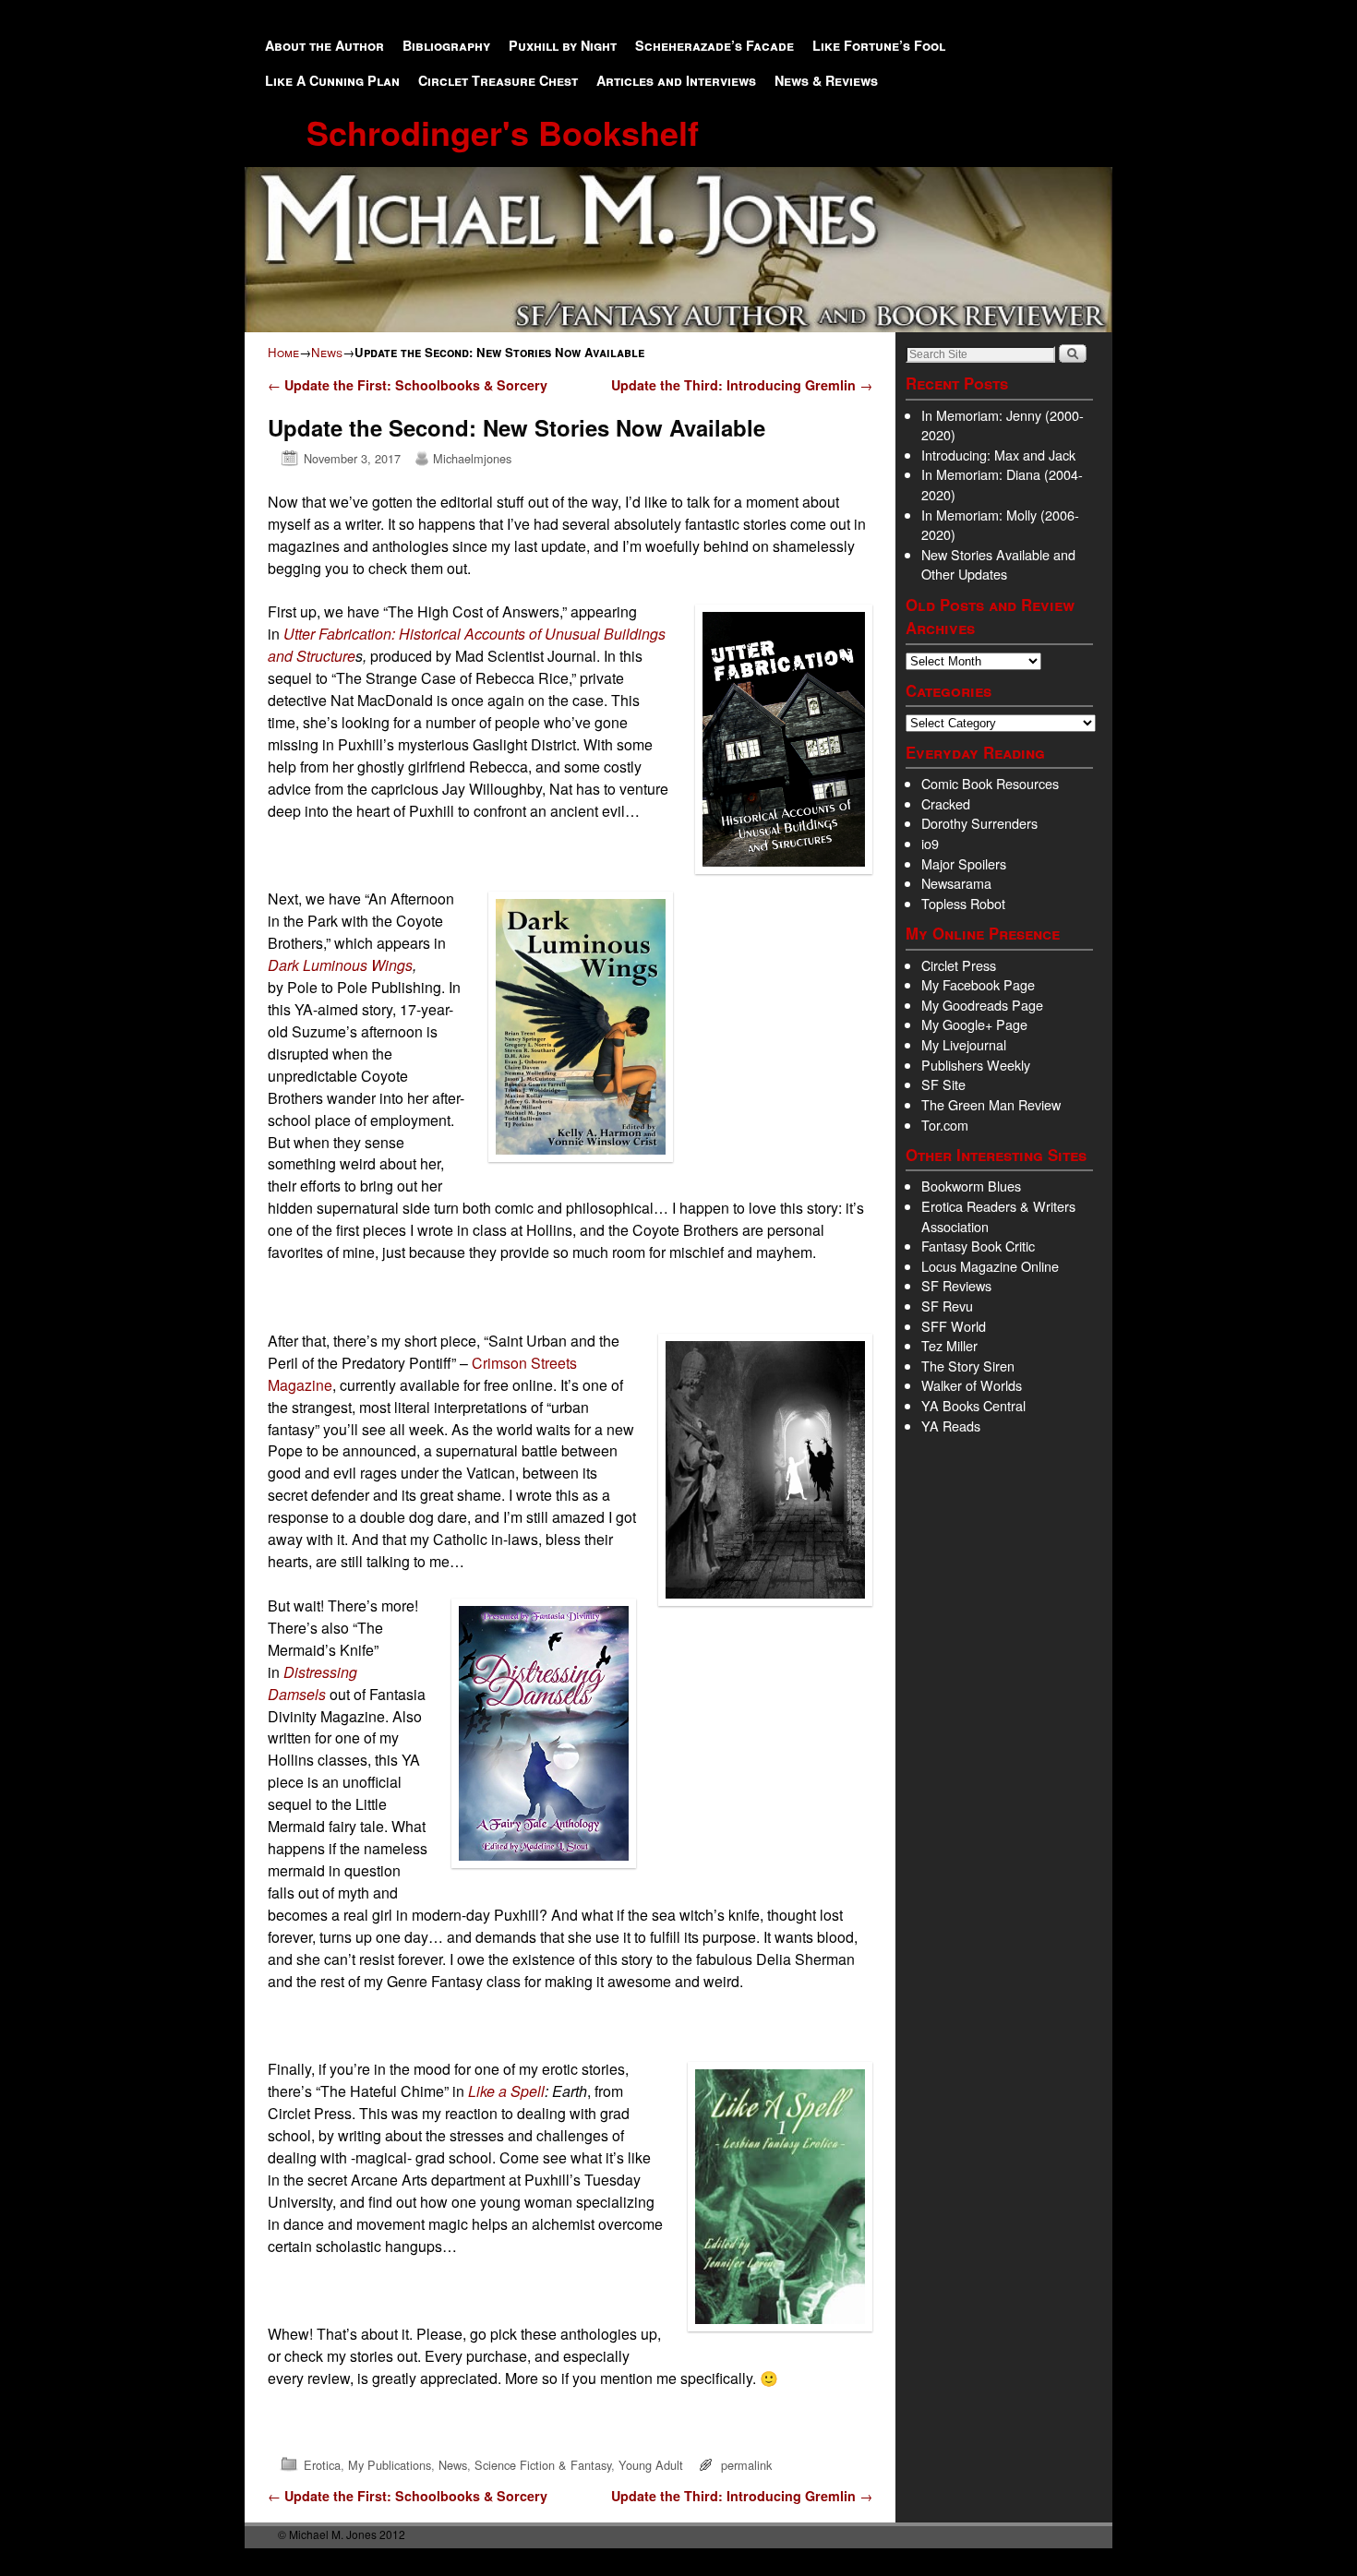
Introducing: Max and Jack (998, 455)
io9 (930, 843)
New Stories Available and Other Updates (998, 564)
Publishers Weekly (976, 1065)
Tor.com (945, 1125)
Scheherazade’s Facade (715, 45)
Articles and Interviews (676, 80)
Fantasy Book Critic (978, 1246)
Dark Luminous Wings (340, 965)
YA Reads (951, 1426)
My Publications (390, 2465)
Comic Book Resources (990, 783)
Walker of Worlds (972, 1385)
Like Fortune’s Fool (879, 45)
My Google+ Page (974, 1024)
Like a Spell (506, 2091)
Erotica (322, 2465)
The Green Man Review (991, 1104)
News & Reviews (826, 80)
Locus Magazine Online (990, 1266)
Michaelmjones (472, 458)
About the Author (324, 45)
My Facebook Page (978, 984)
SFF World (954, 1326)
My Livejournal (964, 1044)
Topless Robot (963, 903)
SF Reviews (956, 1285)
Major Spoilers (964, 863)
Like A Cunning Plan (332, 80)
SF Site (943, 1084)
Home (283, 352)
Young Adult (651, 2465)
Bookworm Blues (971, 1186)
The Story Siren (968, 1366)
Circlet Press (959, 965)
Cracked (946, 803)
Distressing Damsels (312, 1683)
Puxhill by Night (563, 45)
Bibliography (446, 45)
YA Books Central (973, 1405)
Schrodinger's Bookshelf (503, 132)
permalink (746, 2465)
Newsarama (956, 883)
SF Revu (947, 1306)
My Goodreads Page (982, 1005)
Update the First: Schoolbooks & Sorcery (408, 385)
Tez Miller (949, 1345)
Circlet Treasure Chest (498, 80)
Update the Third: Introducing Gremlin (742, 385)
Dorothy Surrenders (979, 823)
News (327, 352)
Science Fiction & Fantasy (543, 2465)
